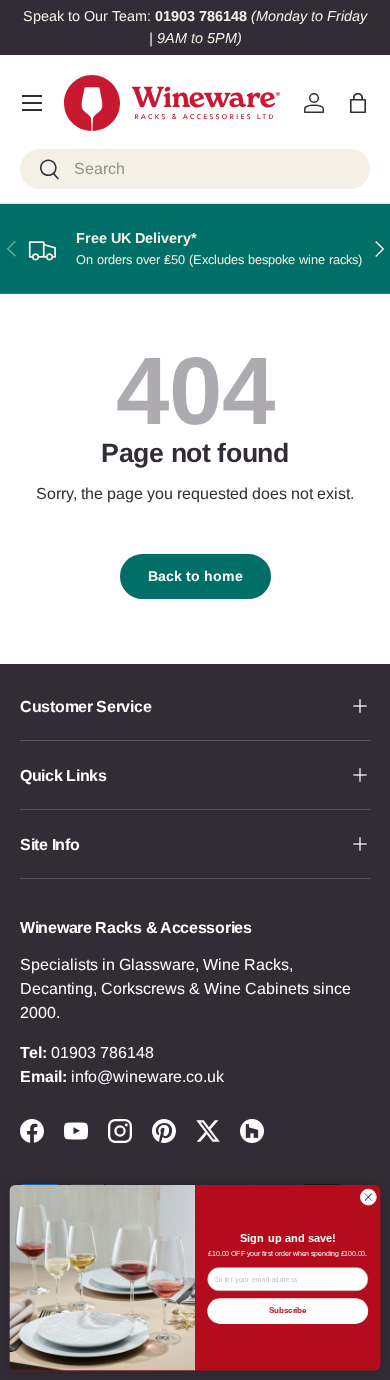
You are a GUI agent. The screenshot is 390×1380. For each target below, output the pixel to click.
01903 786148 (102, 1052)
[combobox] (195, 169)
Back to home (195, 576)
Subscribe (287, 1311)
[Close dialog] (368, 1197)
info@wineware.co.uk (147, 1076)
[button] (358, 103)
